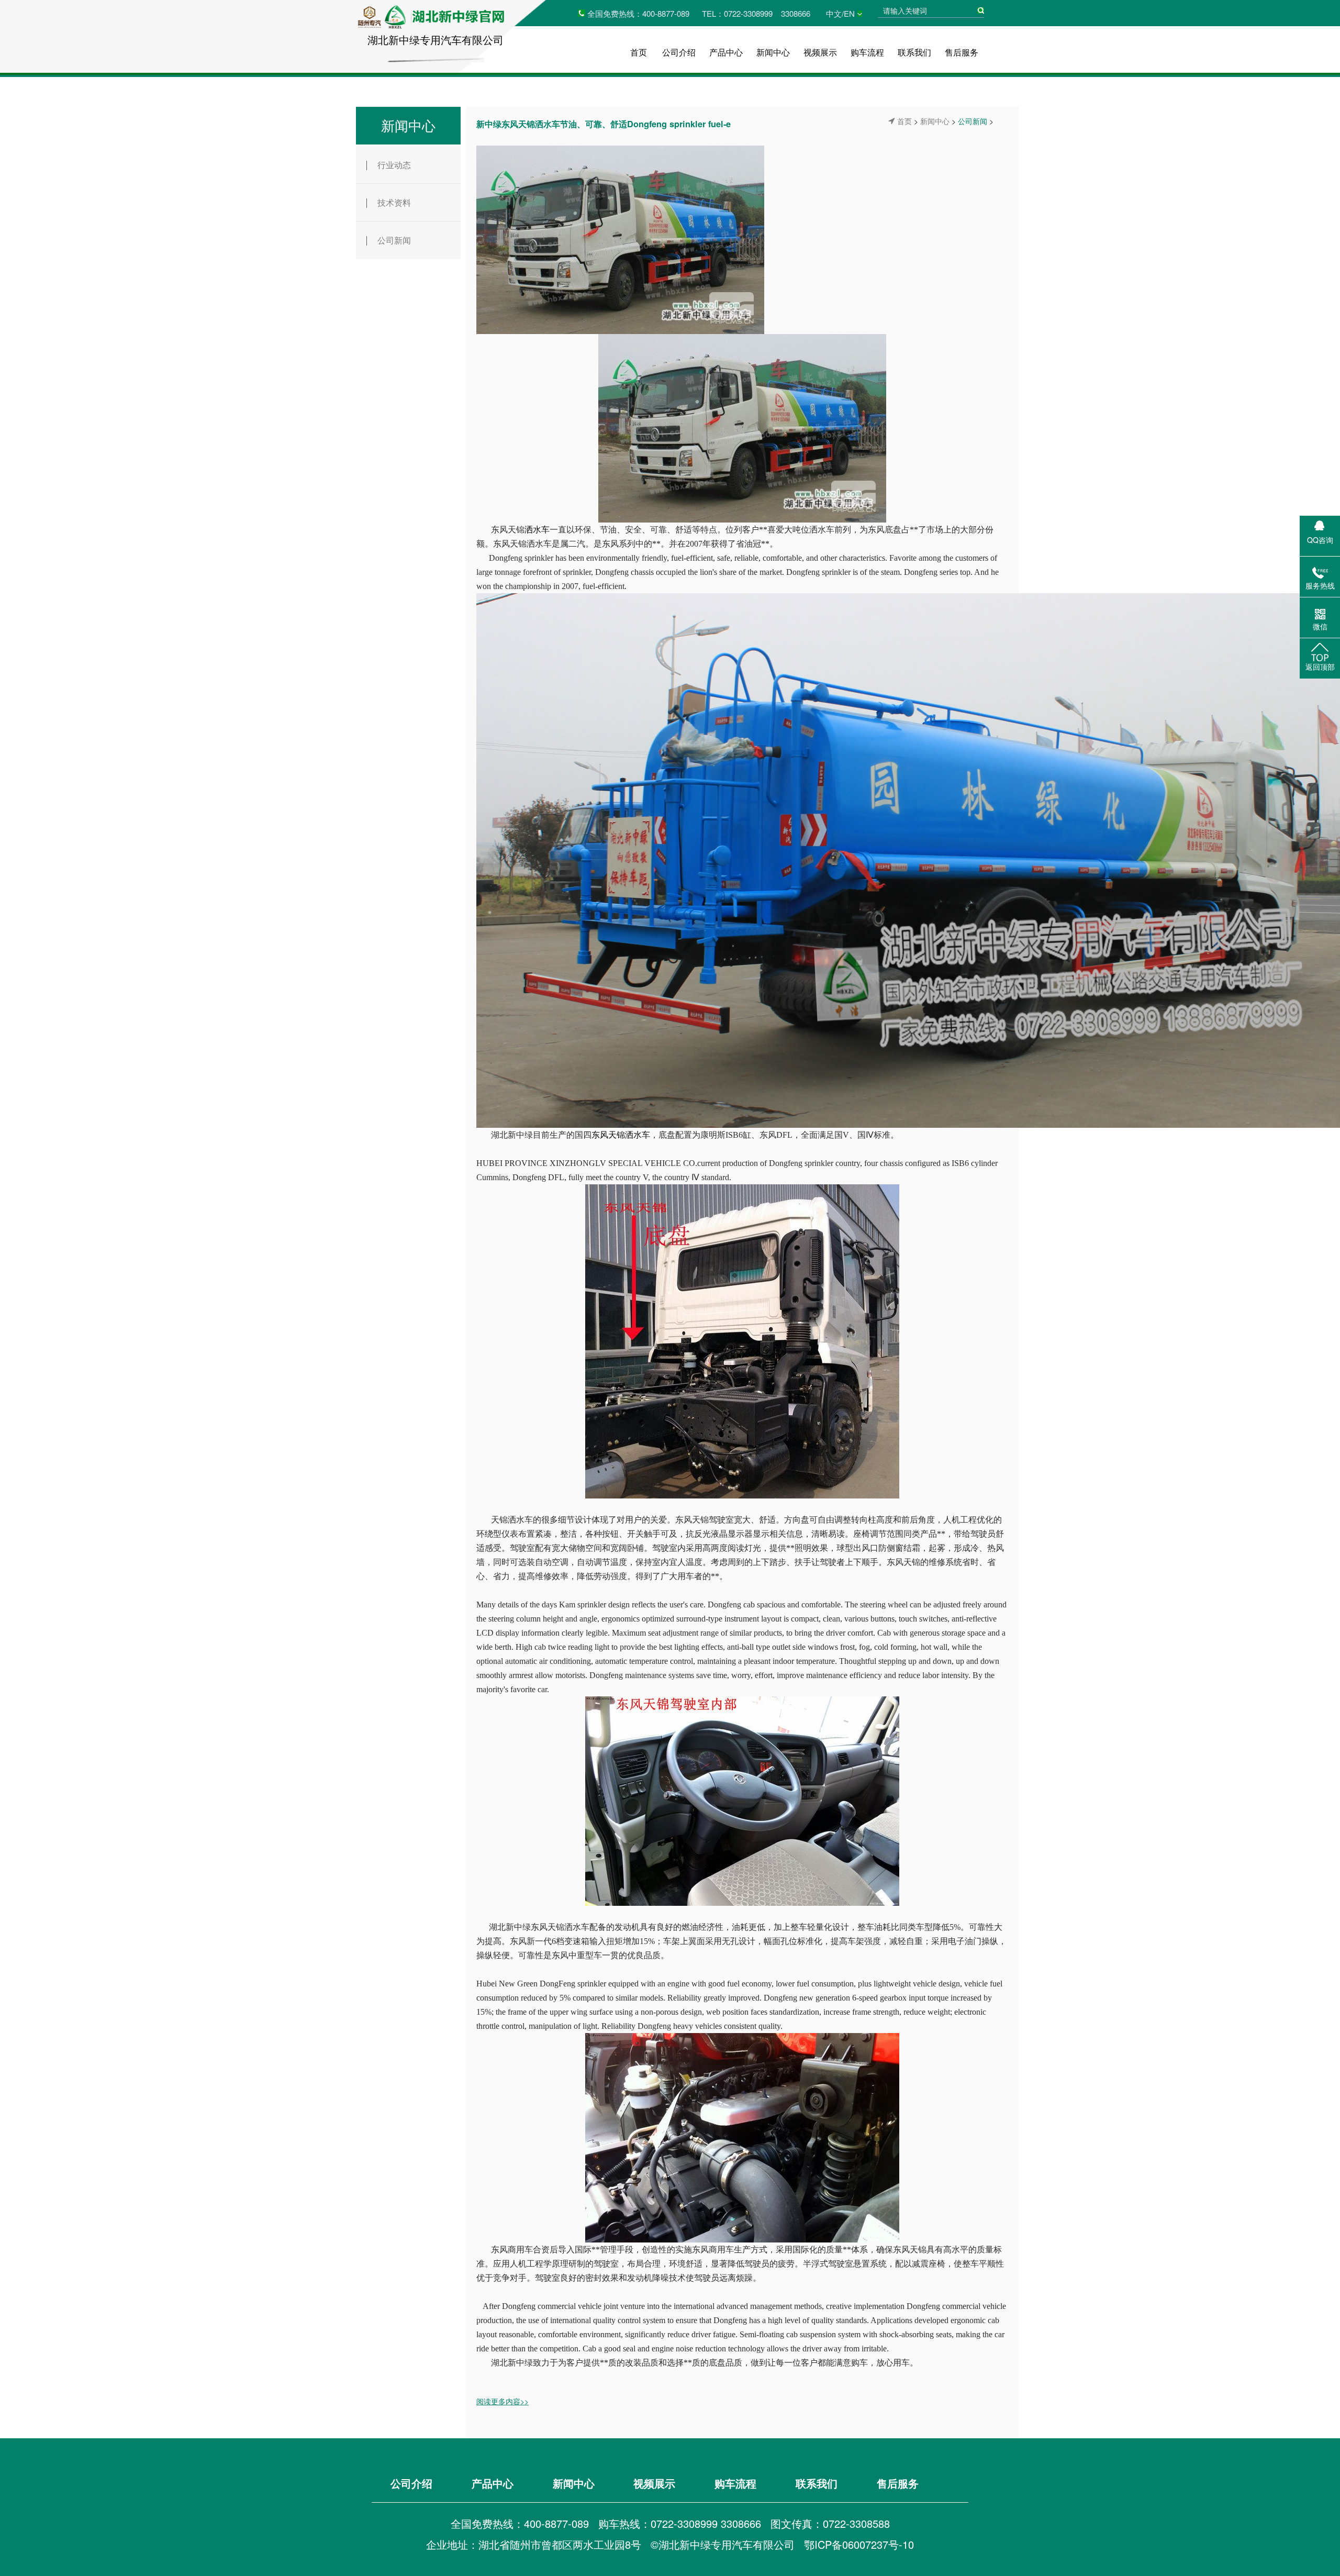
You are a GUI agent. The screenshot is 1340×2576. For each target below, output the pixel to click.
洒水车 (537, 530)
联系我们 (914, 52)
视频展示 (820, 52)
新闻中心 (773, 52)
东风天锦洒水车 (621, 1135)
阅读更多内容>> (502, 2401)
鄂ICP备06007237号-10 (859, 2544)
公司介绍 (679, 52)
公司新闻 (394, 240)
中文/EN (840, 13)
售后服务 (962, 52)
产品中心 (726, 52)
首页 (639, 52)
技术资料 (394, 202)
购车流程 (867, 52)
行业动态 (394, 165)
